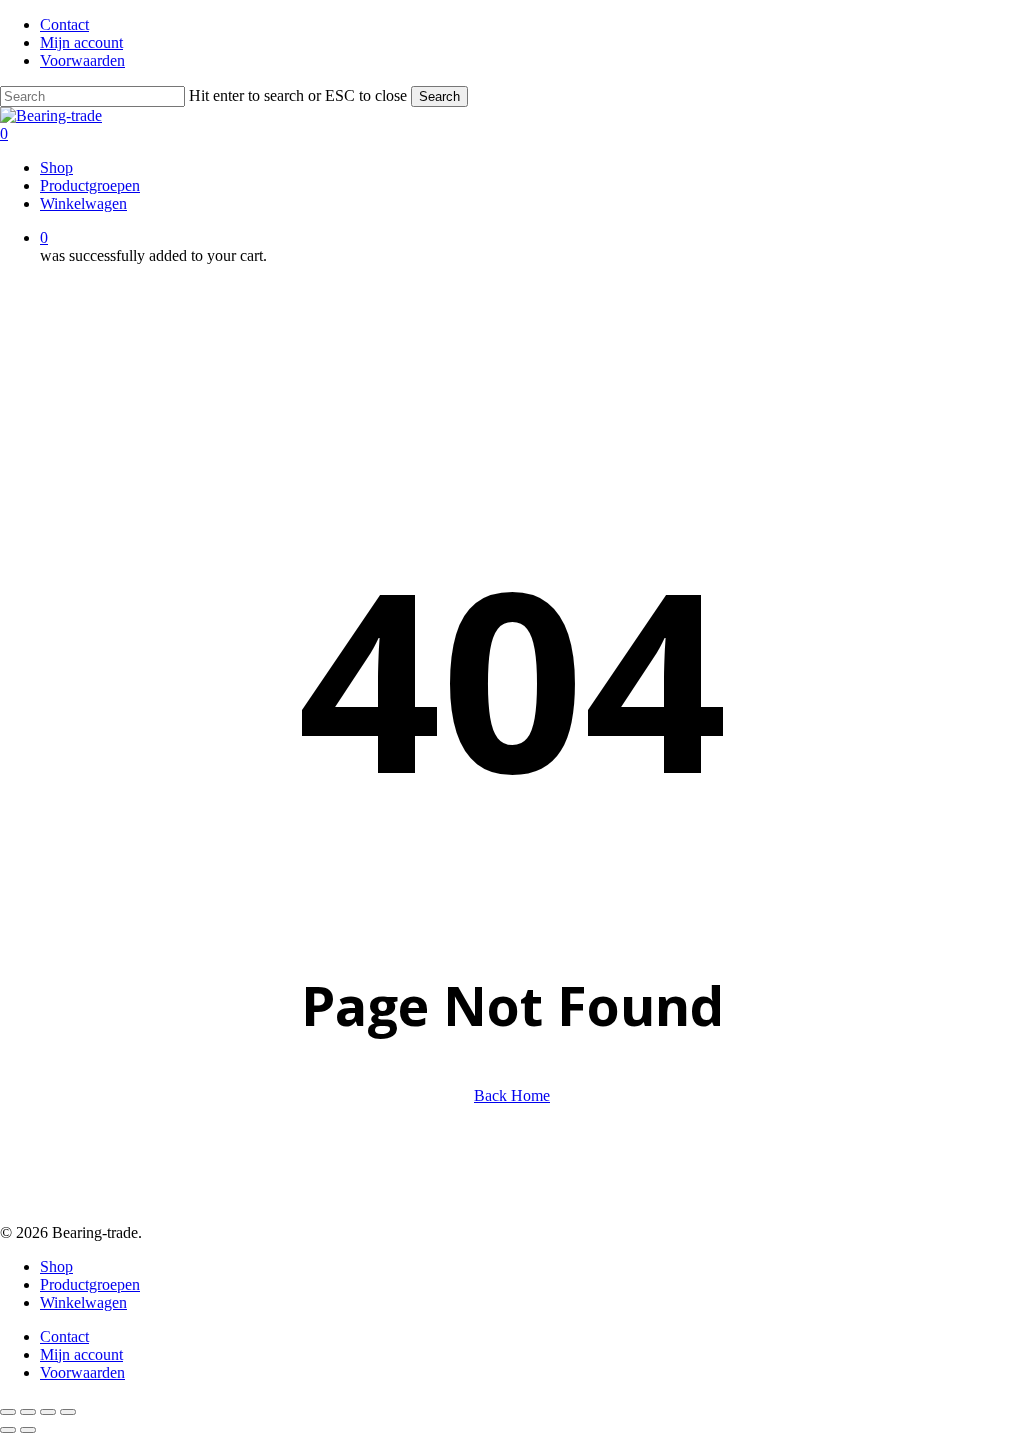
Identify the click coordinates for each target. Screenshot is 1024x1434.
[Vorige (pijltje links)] (8, 1430)
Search (439, 96)
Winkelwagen (83, 1302)
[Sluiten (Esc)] (68, 1412)
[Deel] (48, 1412)
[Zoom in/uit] (8, 1412)
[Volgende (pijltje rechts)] (28, 1430)
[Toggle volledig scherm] (28, 1412)
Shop (56, 1266)
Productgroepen (90, 1284)
